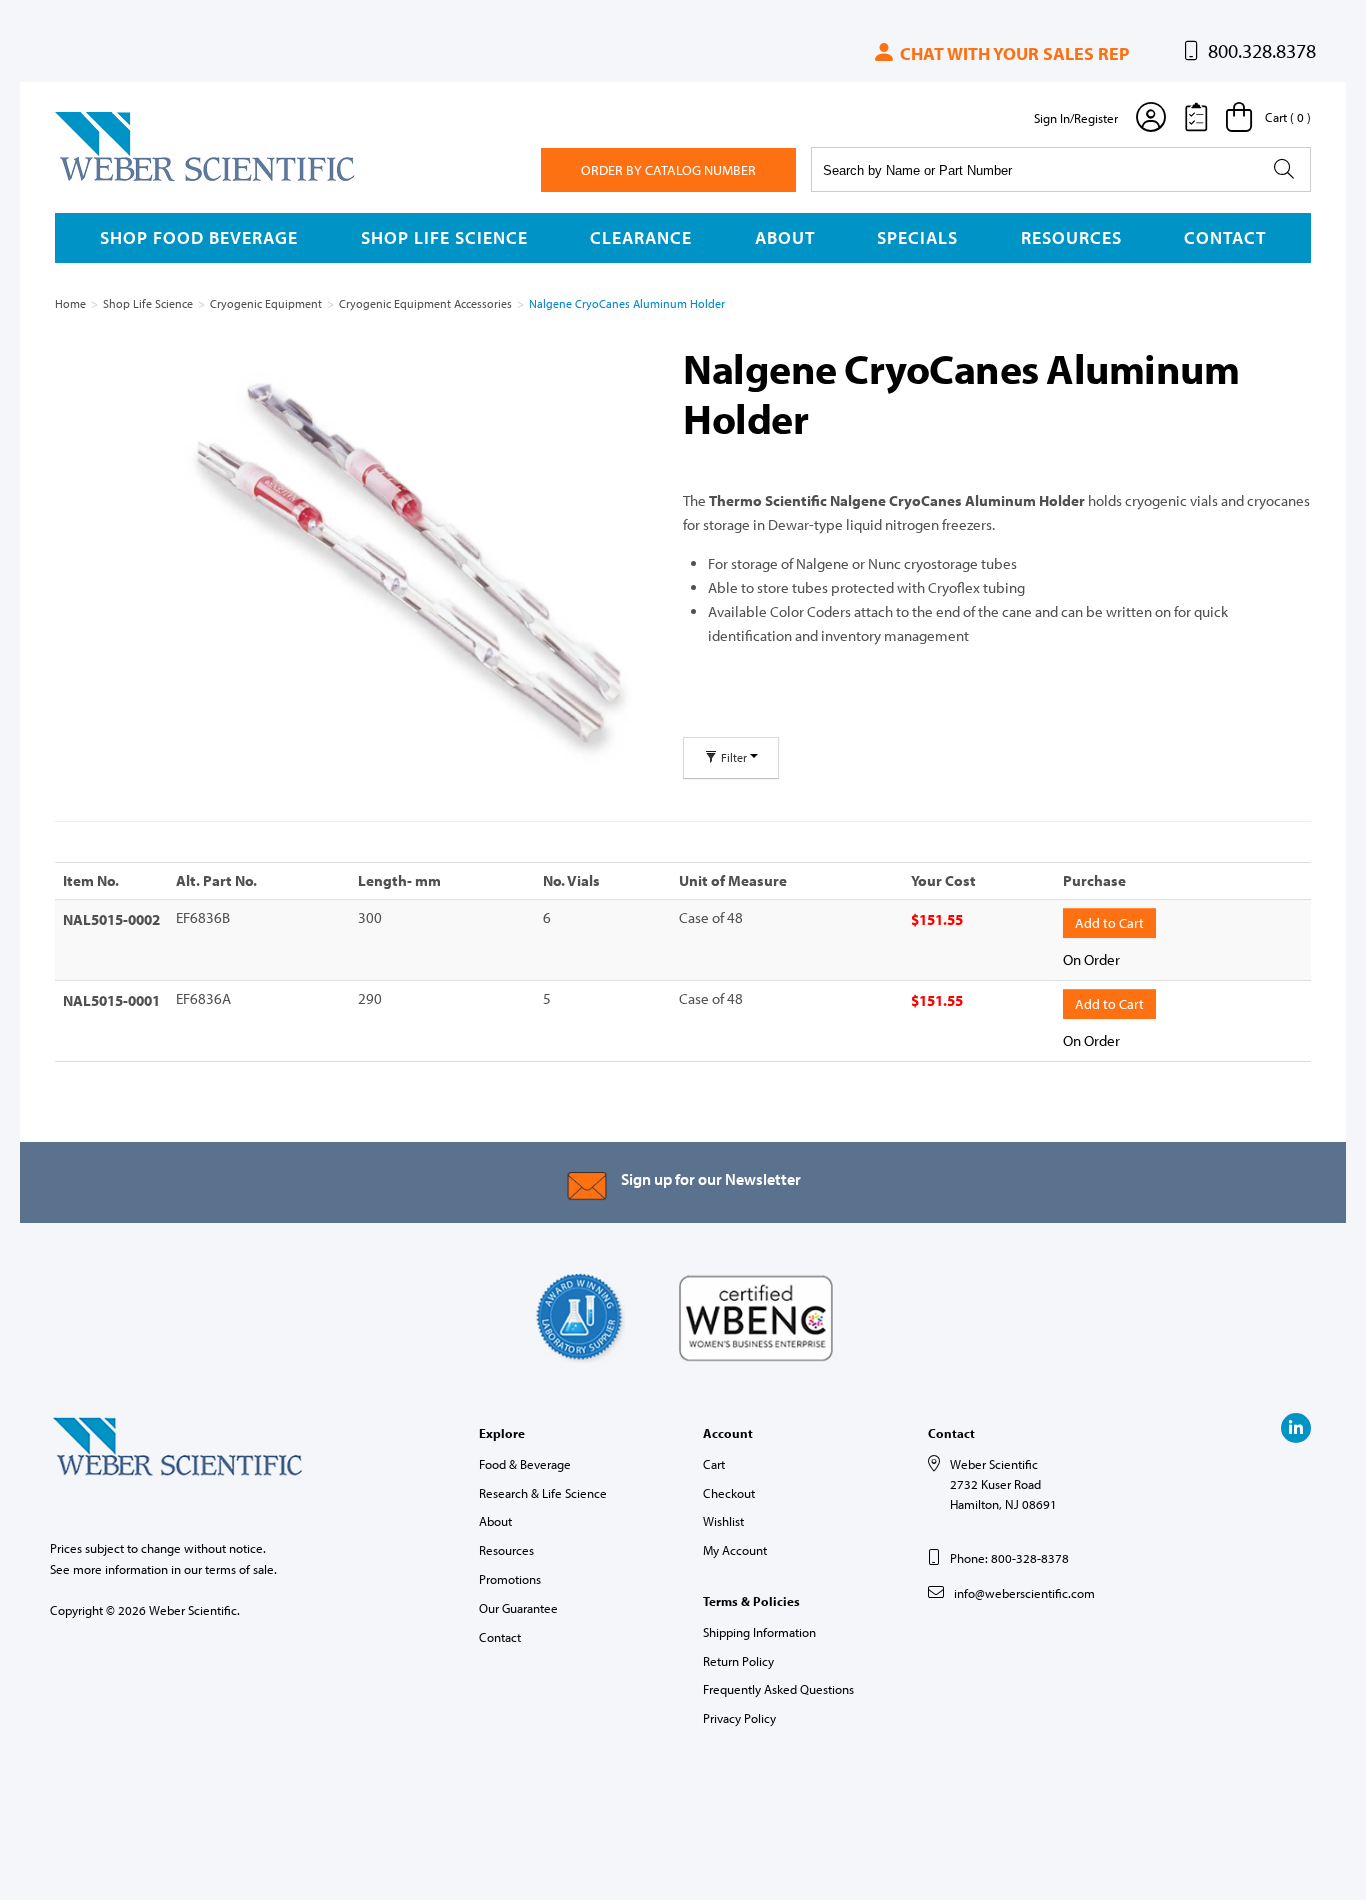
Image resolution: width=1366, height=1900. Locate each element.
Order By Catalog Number (668, 170)
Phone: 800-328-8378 (1009, 1558)
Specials (917, 237)
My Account (735, 1550)
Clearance (641, 237)
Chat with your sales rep (1012, 53)
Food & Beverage (525, 1464)
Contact (1225, 237)
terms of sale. (241, 1569)
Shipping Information (759, 1632)
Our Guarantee (518, 1608)
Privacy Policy (739, 1718)
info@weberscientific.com (1024, 1593)
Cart (714, 1464)
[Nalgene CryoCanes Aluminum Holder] (409, 567)
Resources (1071, 237)
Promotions (510, 1579)
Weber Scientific (102, 180)
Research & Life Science (543, 1493)
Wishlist (723, 1521)
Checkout (729, 1493)
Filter (734, 757)
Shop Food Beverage (199, 237)
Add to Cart (1109, 923)
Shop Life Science (444, 237)
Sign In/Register (1076, 118)
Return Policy (738, 1661)
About (785, 237)
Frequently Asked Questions (778, 1689)
